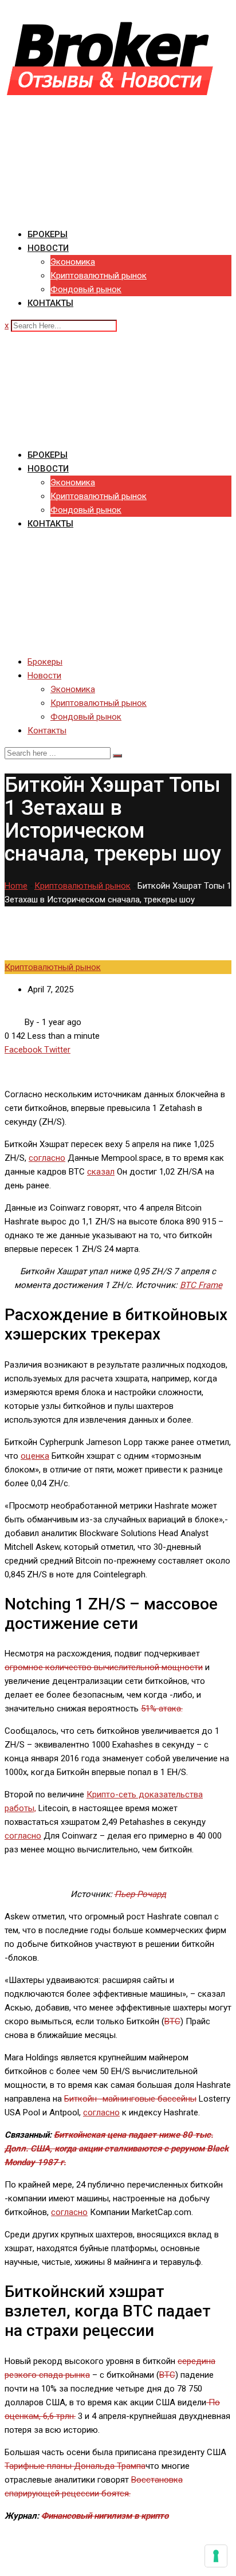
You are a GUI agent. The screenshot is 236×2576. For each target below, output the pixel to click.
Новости (48, 248)
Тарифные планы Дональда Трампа (75, 2466)
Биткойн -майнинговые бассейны (130, 2099)
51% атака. (162, 1709)
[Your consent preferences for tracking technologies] (216, 2556)
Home (16, 886)
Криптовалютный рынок (99, 276)
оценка (35, 1456)
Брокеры (48, 234)
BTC (172, 2021)
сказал (101, 1172)
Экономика (73, 262)
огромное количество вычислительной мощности (104, 1667)
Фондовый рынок (86, 289)
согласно (47, 1158)
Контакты (50, 303)
